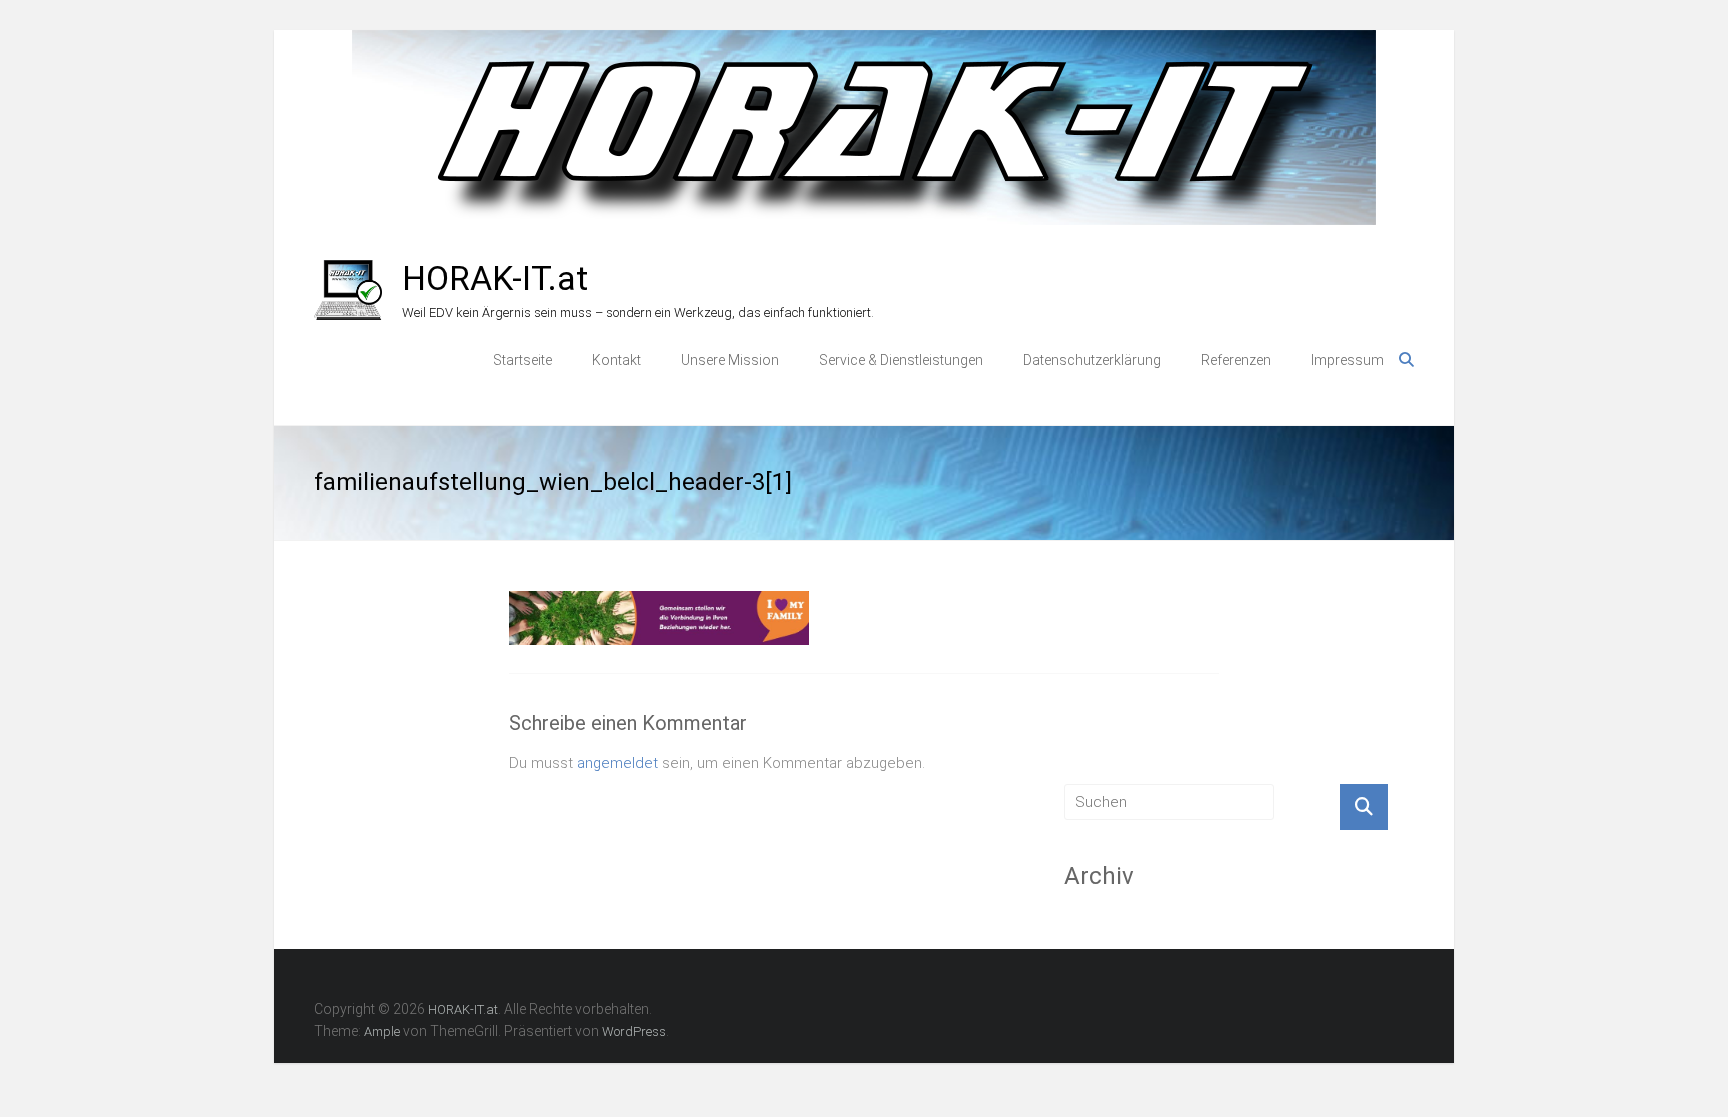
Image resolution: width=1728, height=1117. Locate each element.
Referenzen (1236, 360)
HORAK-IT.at (495, 278)
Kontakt (616, 360)
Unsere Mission (730, 360)
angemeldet (617, 763)
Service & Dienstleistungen (901, 360)
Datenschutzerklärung (1092, 360)
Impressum (1347, 360)
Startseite (522, 360)
